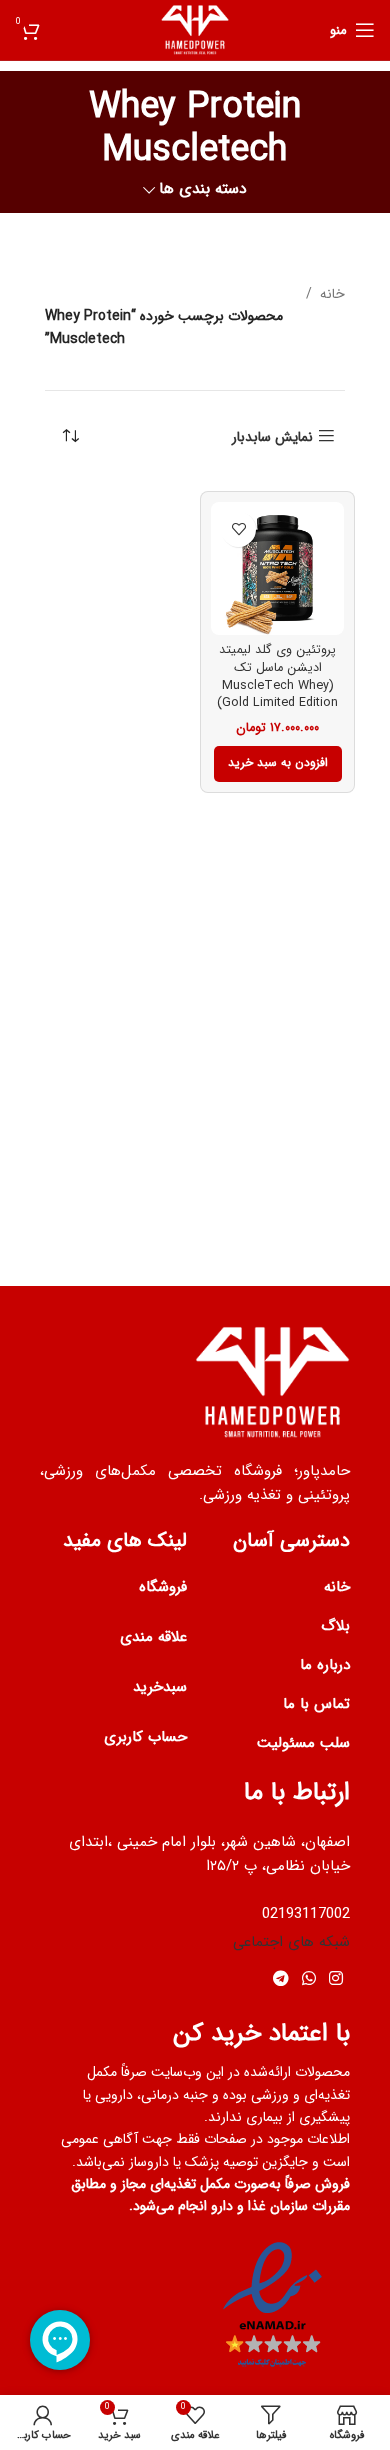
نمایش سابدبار (272, 436)
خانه (332, 294)
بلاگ (335, 1626)
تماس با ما (316, 1704)
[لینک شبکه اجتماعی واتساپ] (308, 1980)
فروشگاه (163, 1587)
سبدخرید (160, 1687)
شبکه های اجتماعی (291, 1942)
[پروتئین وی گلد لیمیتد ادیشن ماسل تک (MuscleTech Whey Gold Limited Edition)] (277, 568)
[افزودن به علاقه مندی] (238, 529)
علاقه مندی (153, 1637)
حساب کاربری (145, 1737)
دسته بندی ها (203, 189)
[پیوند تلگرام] (280, 1980)
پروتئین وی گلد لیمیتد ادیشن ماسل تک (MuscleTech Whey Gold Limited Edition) (277, 676)
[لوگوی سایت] (195, 29)
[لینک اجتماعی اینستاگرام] (336, 1980)
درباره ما (325, 1665)
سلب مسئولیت (303, 1743)
